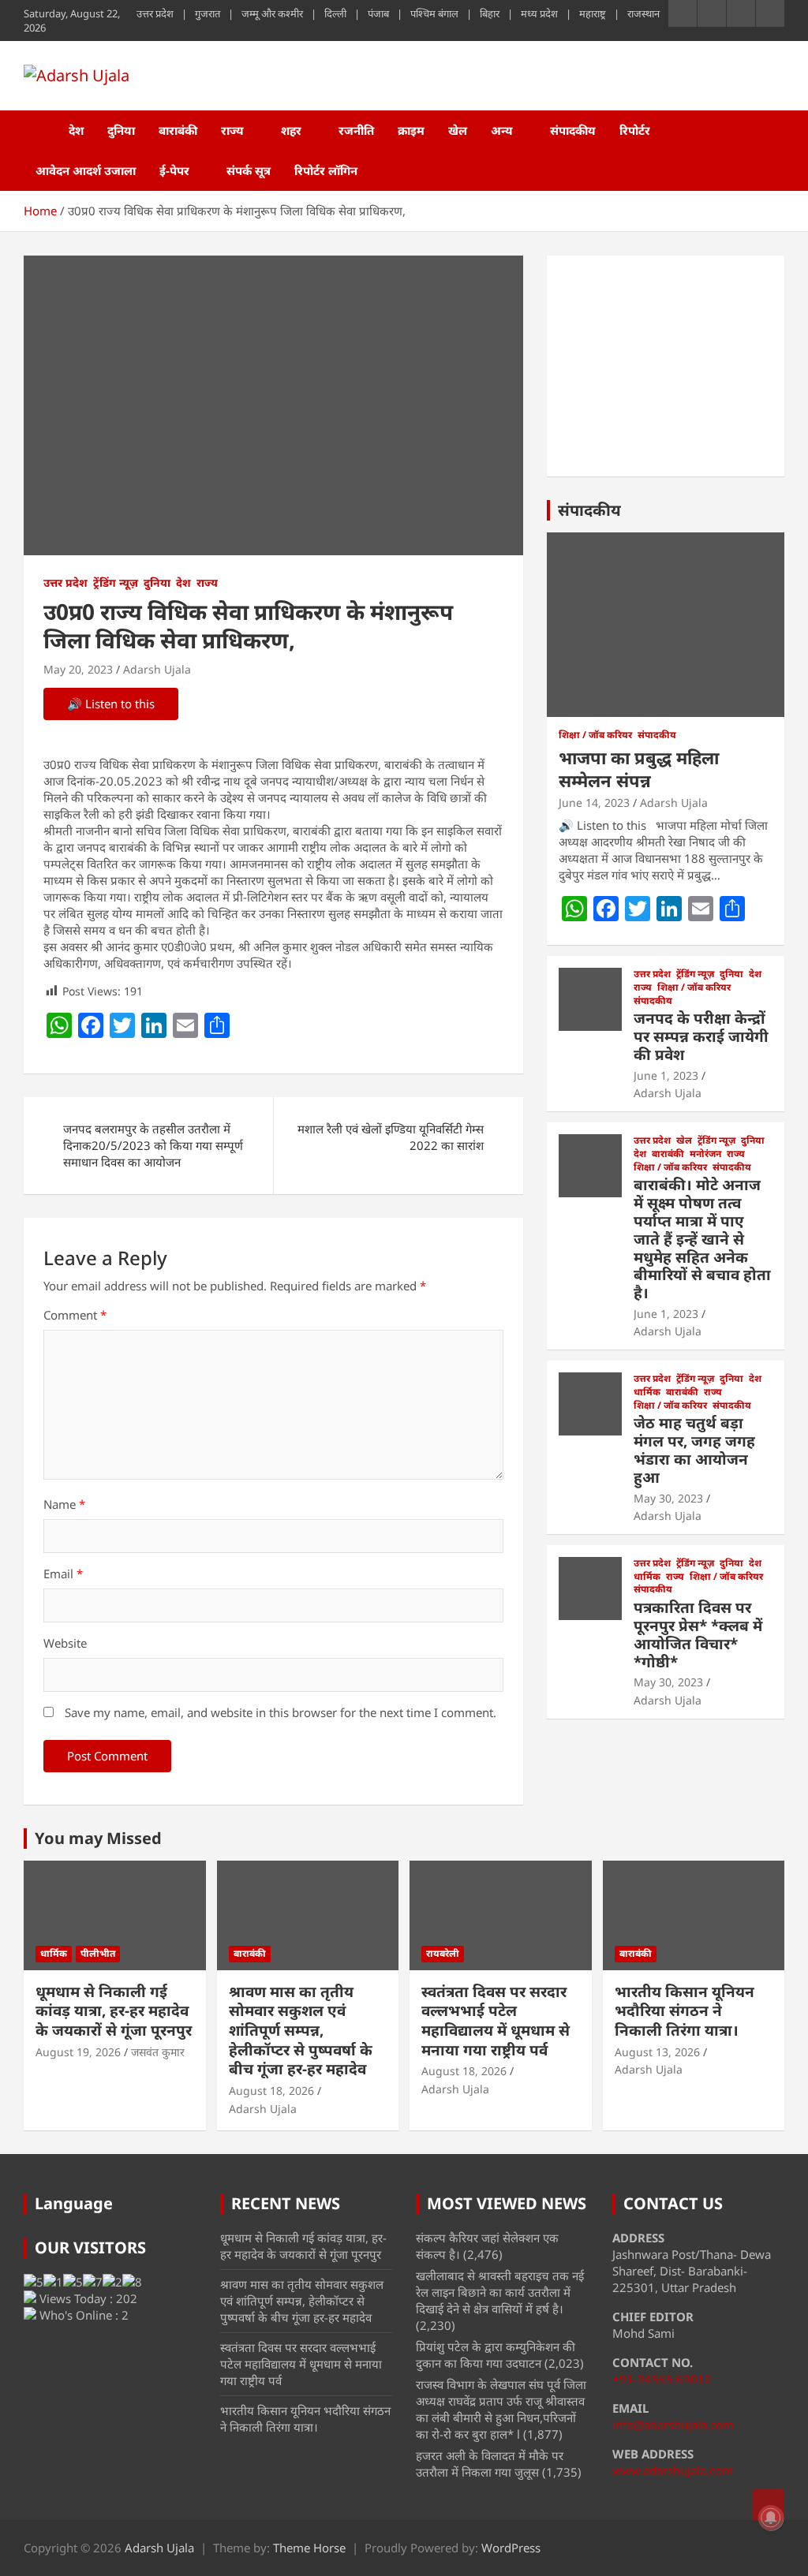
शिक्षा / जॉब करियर (595, 735)
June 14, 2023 (594, 803)
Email (63, 1574)
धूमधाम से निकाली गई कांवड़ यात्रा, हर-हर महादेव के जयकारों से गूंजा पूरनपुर (114, 2011)
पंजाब (378, 13)
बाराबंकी (178, 130)
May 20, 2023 (78, 669)
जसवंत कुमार (158, 2052)
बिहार (490, 13)
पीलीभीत (98, 1953)
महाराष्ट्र (593, 13)
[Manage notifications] (771, 2518)
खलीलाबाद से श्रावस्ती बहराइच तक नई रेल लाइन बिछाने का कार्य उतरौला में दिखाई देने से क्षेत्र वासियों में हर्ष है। (500, 2292)
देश (76, 130)
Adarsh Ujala (157, 669)
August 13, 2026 (657, 2052)
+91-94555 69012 (662, 2379)
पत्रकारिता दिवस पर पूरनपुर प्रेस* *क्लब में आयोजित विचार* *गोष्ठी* (698, 1634)
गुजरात (208, 13)
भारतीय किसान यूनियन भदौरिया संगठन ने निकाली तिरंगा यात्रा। (685, 2011)
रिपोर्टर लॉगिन (326, 170)
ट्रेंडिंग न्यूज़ (116, 582)
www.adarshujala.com (673, 2470)
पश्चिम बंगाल (434, 13)
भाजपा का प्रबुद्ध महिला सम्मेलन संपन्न (639, 769)
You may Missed (98, 1838)
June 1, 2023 (666, 1075)
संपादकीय (573, 130)
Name (64, 1504)
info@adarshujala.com (673, 2425)
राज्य (232, 130)
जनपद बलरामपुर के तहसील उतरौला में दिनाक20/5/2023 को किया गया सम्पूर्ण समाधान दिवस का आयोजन (153, 1145)
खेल (458, 130)
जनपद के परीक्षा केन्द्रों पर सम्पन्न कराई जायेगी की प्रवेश (701, 1036)
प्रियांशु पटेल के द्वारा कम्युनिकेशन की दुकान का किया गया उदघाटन (496, 2355)
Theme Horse (309, 2548)
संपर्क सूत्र (249, 170)
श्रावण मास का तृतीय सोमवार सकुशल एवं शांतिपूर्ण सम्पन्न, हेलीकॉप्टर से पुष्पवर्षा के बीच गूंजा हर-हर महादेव (301, 2031)
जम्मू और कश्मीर (272, 13)
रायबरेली (443, 1953)
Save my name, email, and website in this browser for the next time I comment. (281, 1712)
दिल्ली (335, 13)
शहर (291, 130)
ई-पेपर (174, 170)
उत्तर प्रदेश (155, 13)
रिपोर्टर (635, 130)
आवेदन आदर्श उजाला (86, 170)
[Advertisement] (666, 366)
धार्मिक (647, 1392)
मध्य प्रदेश (539, 13)
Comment (75, 1315)
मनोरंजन (705, 1154)
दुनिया (121, 130)
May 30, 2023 (668, 1498)
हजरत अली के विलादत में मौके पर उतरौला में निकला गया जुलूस (490, 2464)
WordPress (511, 2548)
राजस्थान (643, 13)
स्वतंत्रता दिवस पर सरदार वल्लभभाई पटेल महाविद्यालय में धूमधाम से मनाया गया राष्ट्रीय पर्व (496, 2021)
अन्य (502, 130)
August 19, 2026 (78, 2052)
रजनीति (356, 130)
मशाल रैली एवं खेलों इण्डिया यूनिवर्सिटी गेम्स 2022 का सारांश (391, 1137)
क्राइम (411, 130)
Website (65, 1643)
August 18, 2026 (271, 2091)
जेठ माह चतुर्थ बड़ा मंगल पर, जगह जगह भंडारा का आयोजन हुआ (694, 1450)
